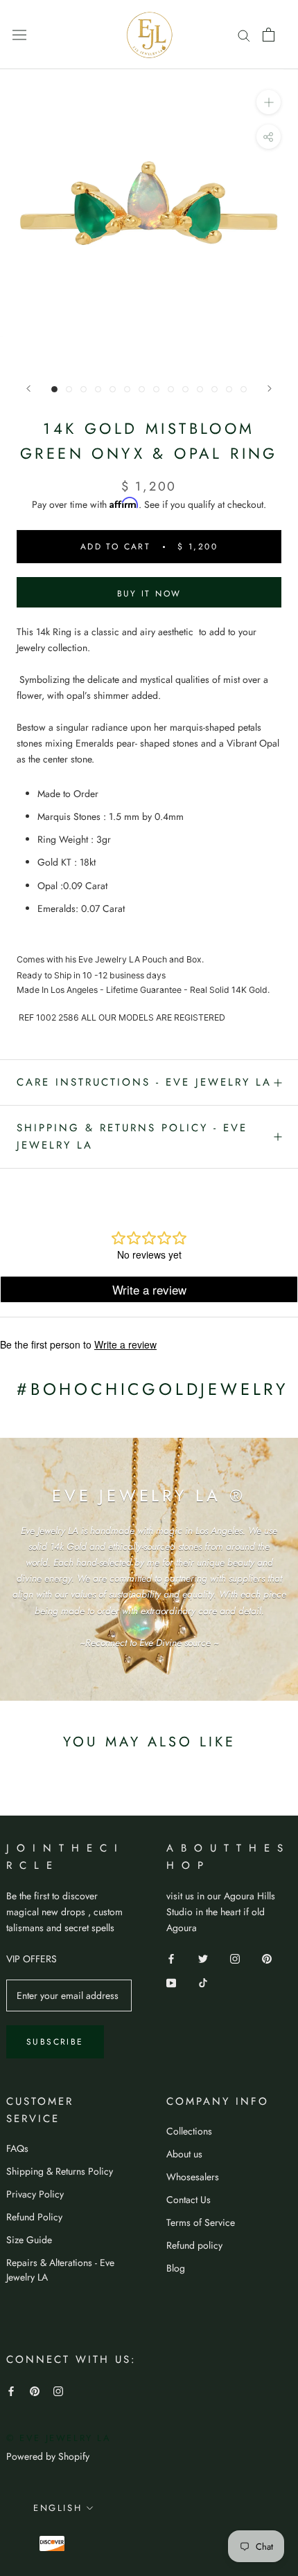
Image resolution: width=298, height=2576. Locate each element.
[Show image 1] (54, 389)
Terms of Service (201, 2222)
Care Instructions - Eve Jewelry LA (144, 1082)
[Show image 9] (171, 389)
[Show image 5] (113, 389)
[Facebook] (171, 1958)
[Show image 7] (142, 389)
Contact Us (189, 2200)
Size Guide (29, 2240)
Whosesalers (193, 2177)
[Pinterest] (267, 1958)
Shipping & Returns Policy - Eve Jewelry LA (132, 1136)
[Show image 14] (244, 389)
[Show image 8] (156, 389)
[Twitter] (203, 1958)
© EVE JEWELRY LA (59, 2438)
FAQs (17, 2148)
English (58, 2508)
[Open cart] (269, 35)
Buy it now (149, 594)
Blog (176, 2268)
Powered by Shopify (48, 2456)
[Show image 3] (84, 389)
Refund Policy (34, 2217)
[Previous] (28, 389)
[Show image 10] (185, 389)
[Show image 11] (200, 389)
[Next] (270, 389)
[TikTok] (203, 1982)
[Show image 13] (229, 389)
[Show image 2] (69, 389)
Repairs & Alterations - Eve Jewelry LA (60, 2270)
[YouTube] (171, 1982)
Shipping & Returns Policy (60, 2171)
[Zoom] (269, 102)
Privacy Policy (35, 2194)
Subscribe (55, 2042)
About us (184, 2154)
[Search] (244, 34)
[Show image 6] (127, 389)
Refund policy (194, 2245)
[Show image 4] (98, 389)
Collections (189, 2131)
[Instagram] (235, 1958)
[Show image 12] (214, 389)
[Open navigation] (19, 35)
